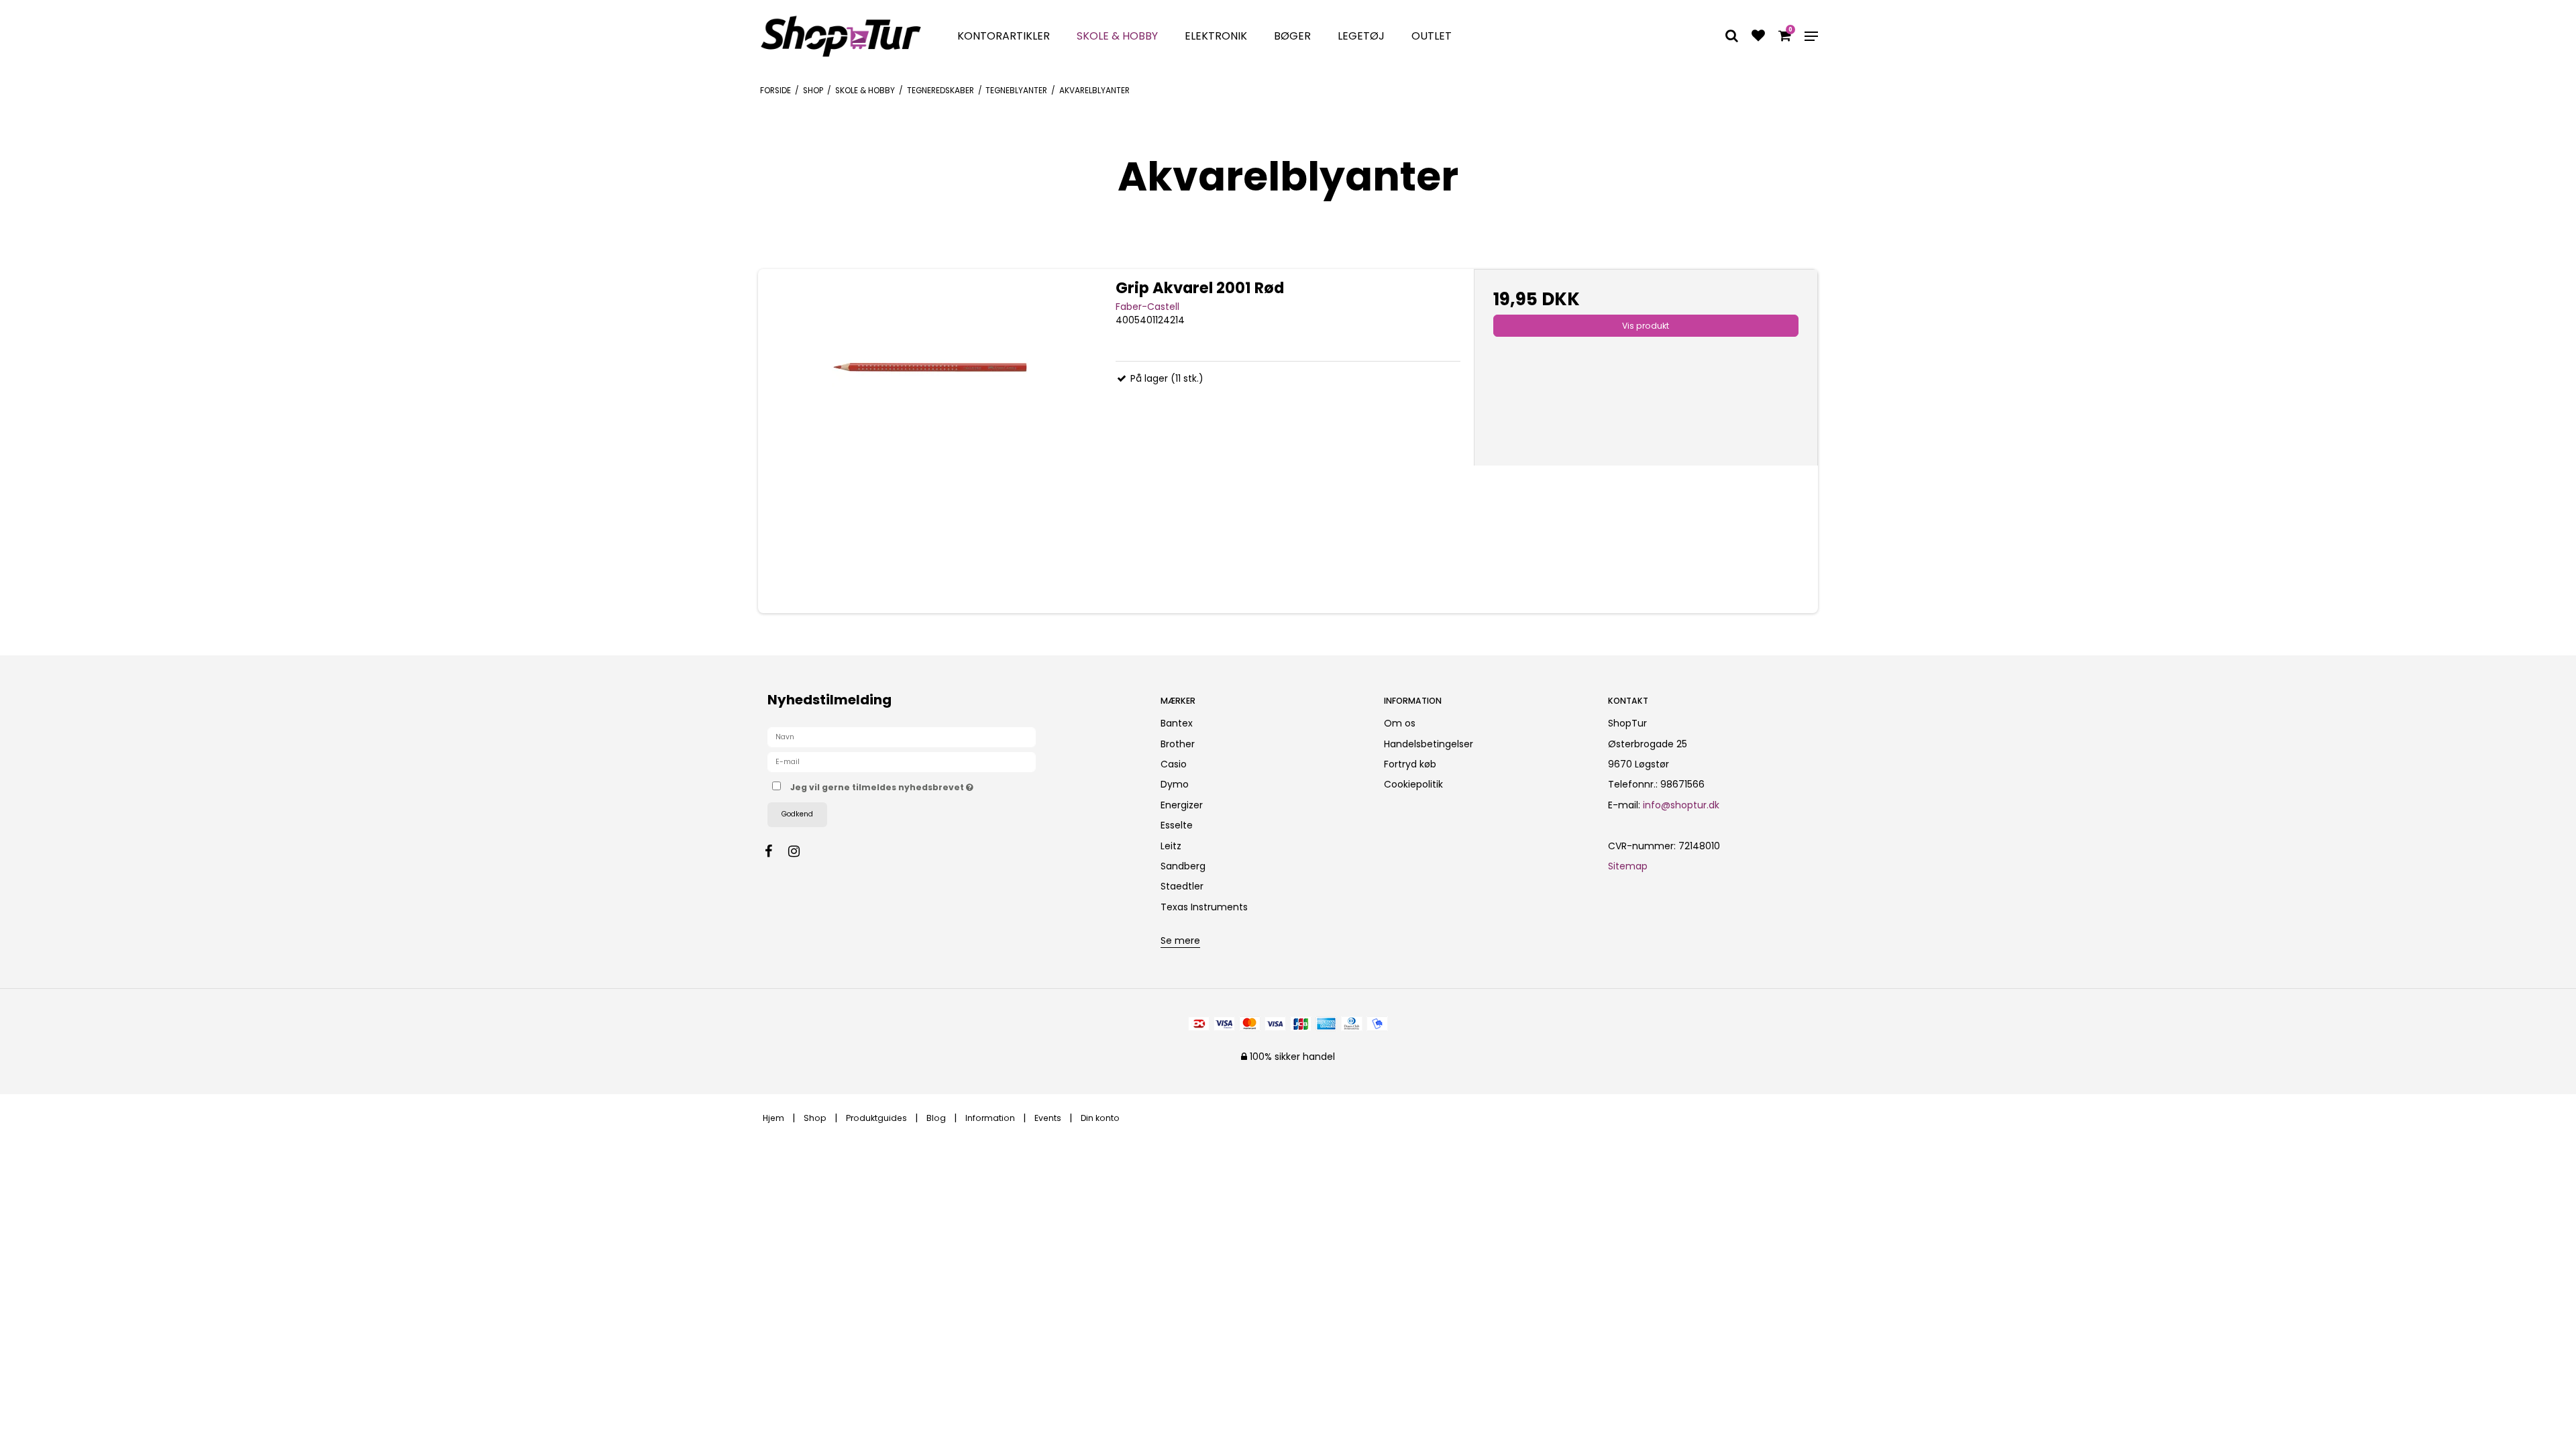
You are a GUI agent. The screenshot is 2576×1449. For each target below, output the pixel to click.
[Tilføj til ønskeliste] (1758, 37)
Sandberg (1183, 866)
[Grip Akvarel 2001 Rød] (930, 441)
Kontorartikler (1004, 36)
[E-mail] (902, 761)
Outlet (1432, 36)
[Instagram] (801, 851)
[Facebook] (775, 851)
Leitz (1171, 846)
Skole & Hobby (1117, 36)
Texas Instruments (1204, 907)
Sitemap (1628, 866)
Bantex (1177, 723)
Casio (1174, 764)
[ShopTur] (841, 36)
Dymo (1175, 784)
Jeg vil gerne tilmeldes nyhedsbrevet (932, 785)
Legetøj (1361, 36)
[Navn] (902, 737)
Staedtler (1182, 886)
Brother (1178, 744)
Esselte (1177, 825)
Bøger (1292, 36)
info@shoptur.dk (1681, 805)
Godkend (797, 814)
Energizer (1182, 805)
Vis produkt (1646, 326)
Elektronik (1216, 36)
